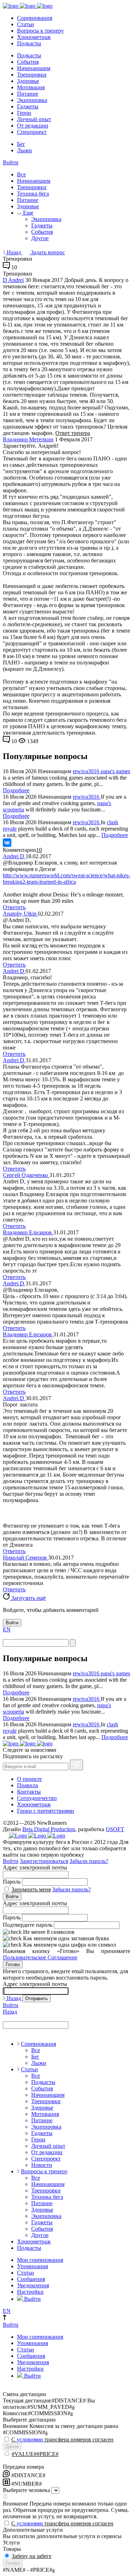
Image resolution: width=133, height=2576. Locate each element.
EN (7, 1629)
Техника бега (33, 194)
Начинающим (34, 68)
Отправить (37, 1998)
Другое (40, 238)
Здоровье (28, 81)
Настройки (30, 2292)
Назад (14, 252)
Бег (21, 144)
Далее (12, 2447)
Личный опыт (34, 119)
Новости (42, 2165)
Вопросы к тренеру (40, 31)
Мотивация (31, 87)
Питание (28, 94)
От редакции (33, 126)
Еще (27, 213)
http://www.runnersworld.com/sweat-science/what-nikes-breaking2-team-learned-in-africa (66, 879)
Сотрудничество (37, 1798)
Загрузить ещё (28, 1598)
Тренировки (32, 75)
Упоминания (32, 2266)
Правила (27, 1785)
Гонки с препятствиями (46, 1811)
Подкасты (29, 43)
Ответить (14, 907)
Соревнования (35, 18)
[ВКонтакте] (7, 843)
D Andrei (13, 280)
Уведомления (33, 2285)
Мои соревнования (40, 2260)
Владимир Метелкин (28, 439)
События (28, 62)
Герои (24, 113)
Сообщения (31, 2279)
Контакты (29, 1792)
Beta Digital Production (49, 1829)
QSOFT (115, 1829)
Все (21, 174)
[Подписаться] (76, 1765)
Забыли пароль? (89, 1861)
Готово (13, 1964)
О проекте (29, 1779)
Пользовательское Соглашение (40, 1957)
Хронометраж (34, 37)
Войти (11, 162)
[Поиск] (73, 1643)
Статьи (26, 24)
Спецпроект (32, 132)
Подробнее (16, 790)
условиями (30, 2439)
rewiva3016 (87, 771)
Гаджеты (28, 106)
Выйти (32, 2299)
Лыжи (24, 150)
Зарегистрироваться (44, 1861)
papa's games (115, 771)
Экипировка (32, 100)
